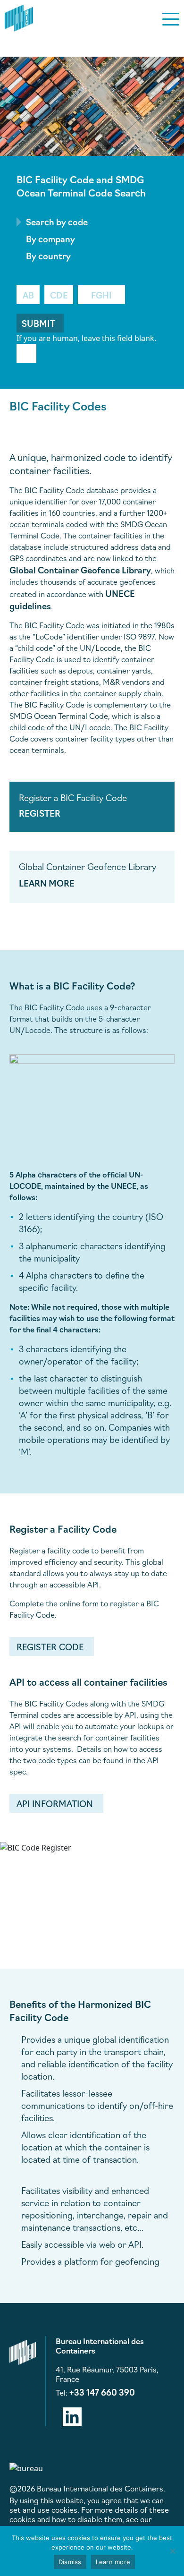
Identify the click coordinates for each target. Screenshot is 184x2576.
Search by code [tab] (57, 222)
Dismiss (70, 2562)
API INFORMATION (55, 1803)
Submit (38, 323)
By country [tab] (48, 256)
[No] (172, 2551)
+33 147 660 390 (102, 2392)
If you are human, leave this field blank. (86, 338)
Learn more (113, 2562)
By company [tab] (50, 239)
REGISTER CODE (50, 1646)
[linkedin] (72, 2415)
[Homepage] (19, 17)
